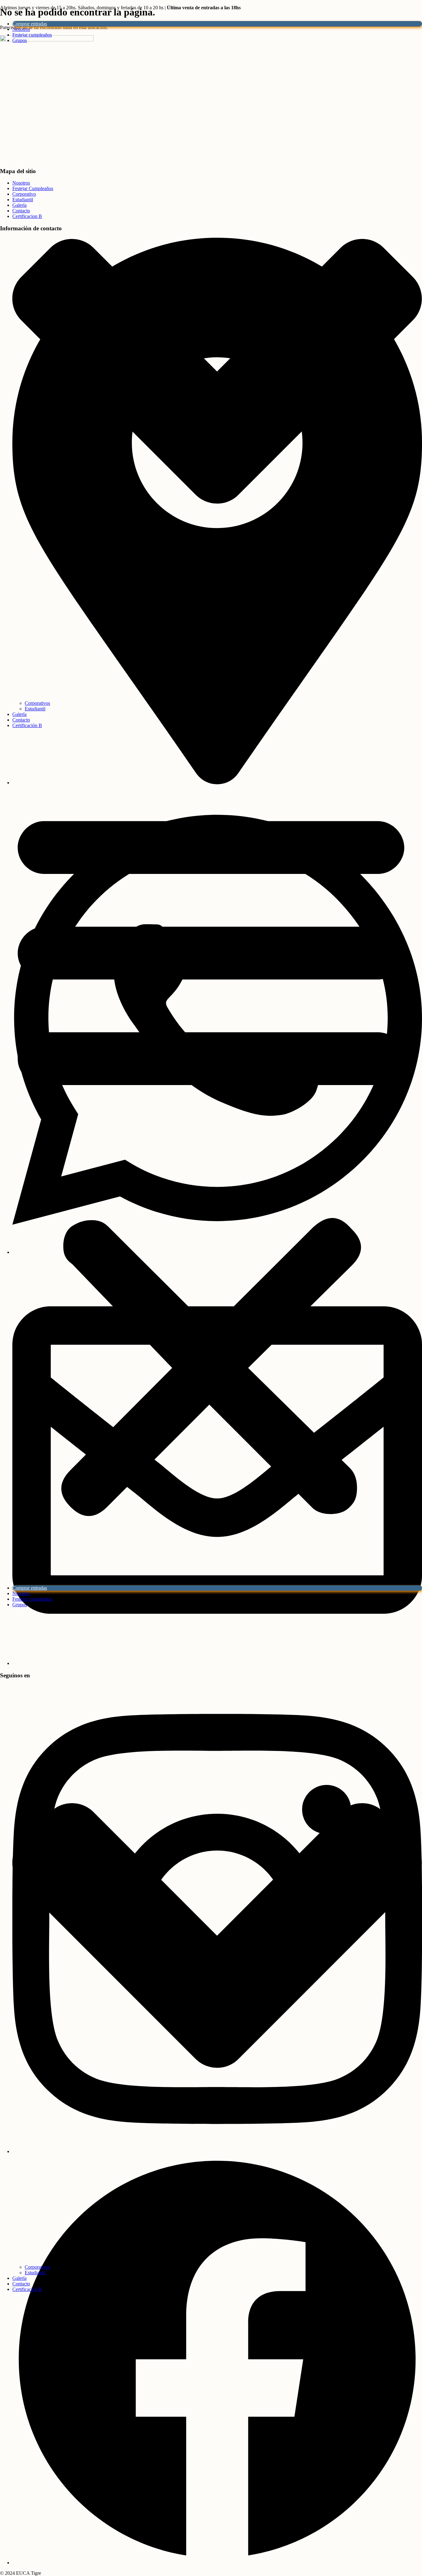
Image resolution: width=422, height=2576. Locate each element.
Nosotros (21, 29)
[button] (211, 1157)
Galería (19, 714)
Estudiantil (35, 709)
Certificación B (27, 725)
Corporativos (37, 703)
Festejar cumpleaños (32, 35)
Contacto (21, 720)
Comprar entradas (30, 24)
